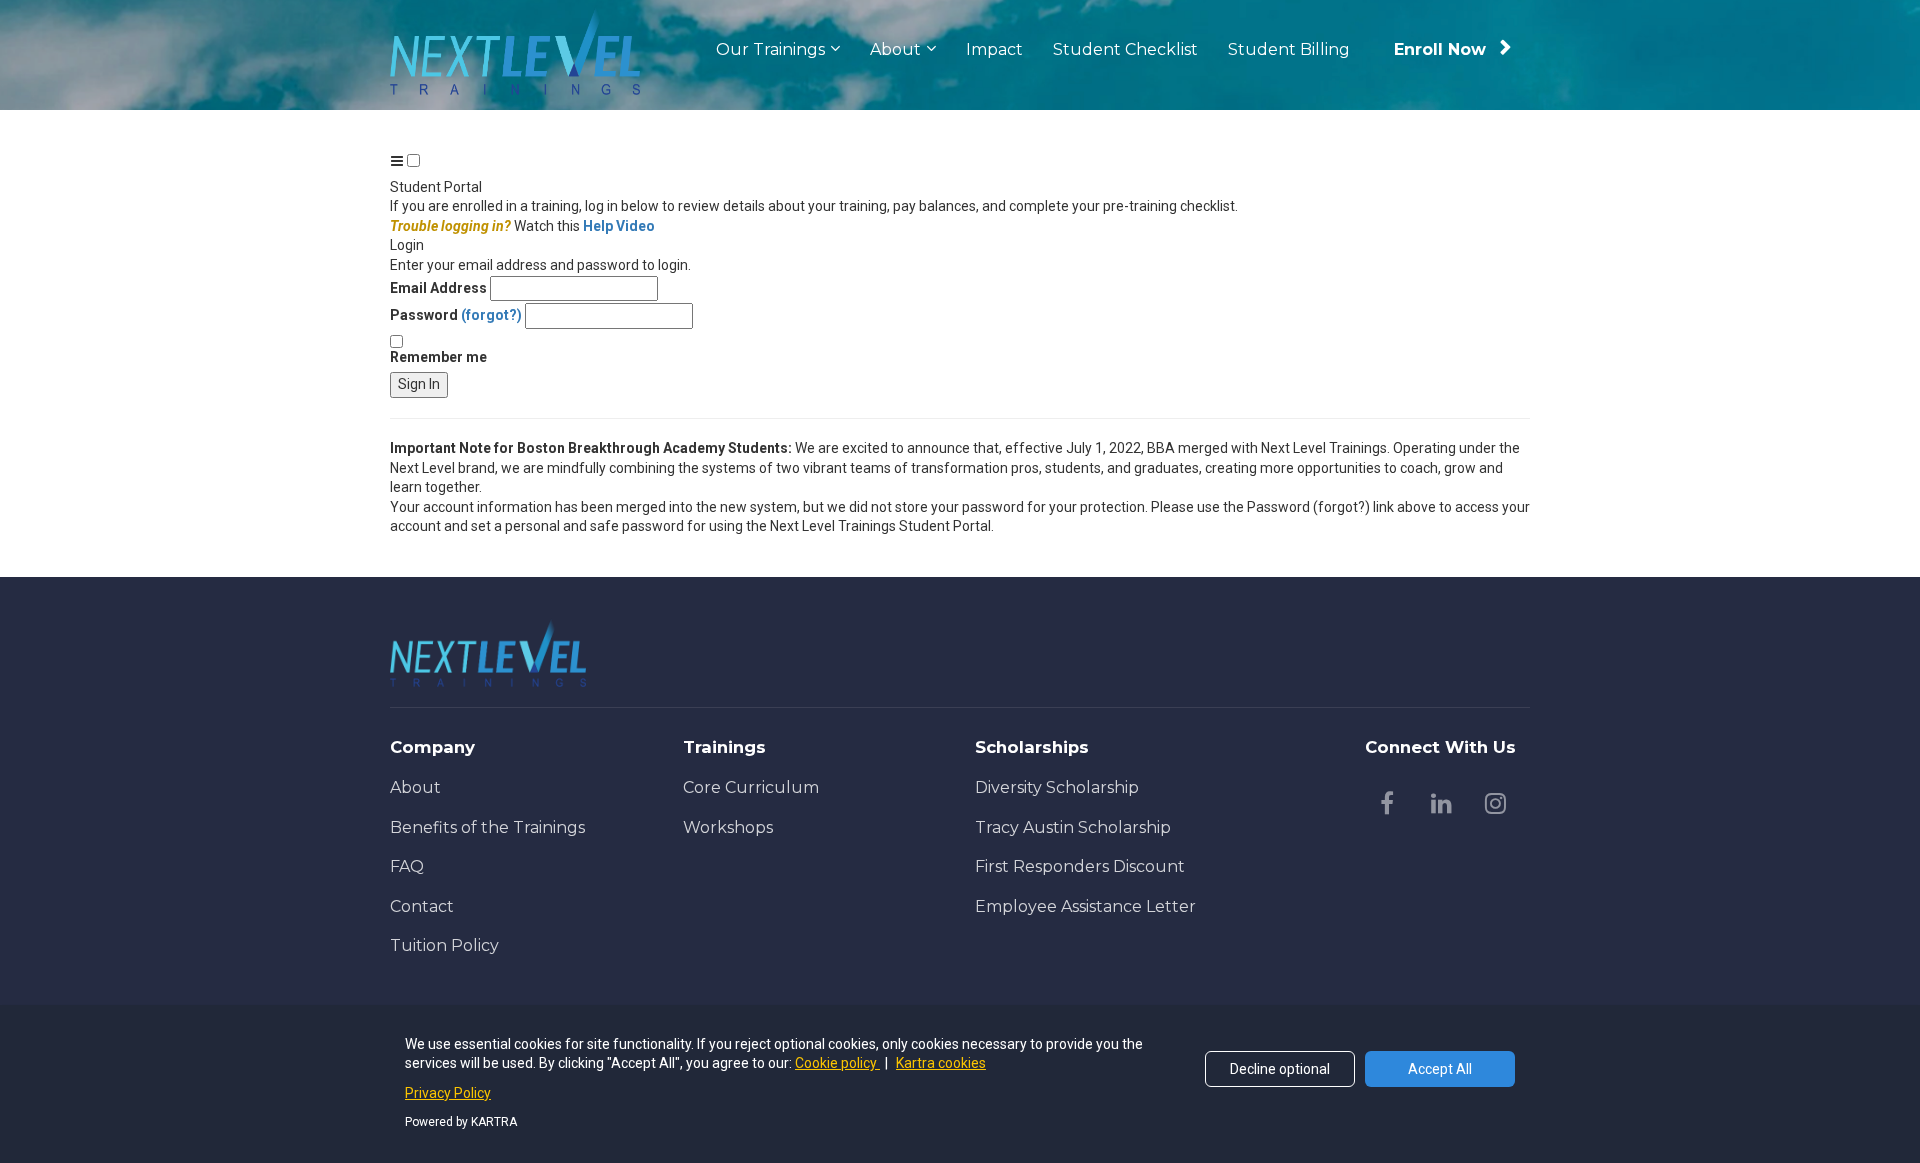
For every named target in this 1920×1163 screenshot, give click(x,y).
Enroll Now (1440, 49)
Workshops (728, 827)
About (895, 49)
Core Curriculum (751, 787)
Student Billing (1289, 49)
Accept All (1440, 1069)
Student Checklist (1125, 49)
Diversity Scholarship (1057, 787)
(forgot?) (491, 315)
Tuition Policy (444, 945)
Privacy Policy (448, 1093)
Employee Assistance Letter (1085, 906)
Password (456, 315)
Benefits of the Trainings (487, 827)
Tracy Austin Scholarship (1073, 827)
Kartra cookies (941, 1063)
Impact (994, 49)
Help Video (619, 226)
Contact (422, 906)
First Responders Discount (1080, 866)
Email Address (438, 288)
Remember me (438, 357)
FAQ (407, 866)
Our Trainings (770, 49)
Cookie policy (837, 1063)
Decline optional (1280, 1069)
